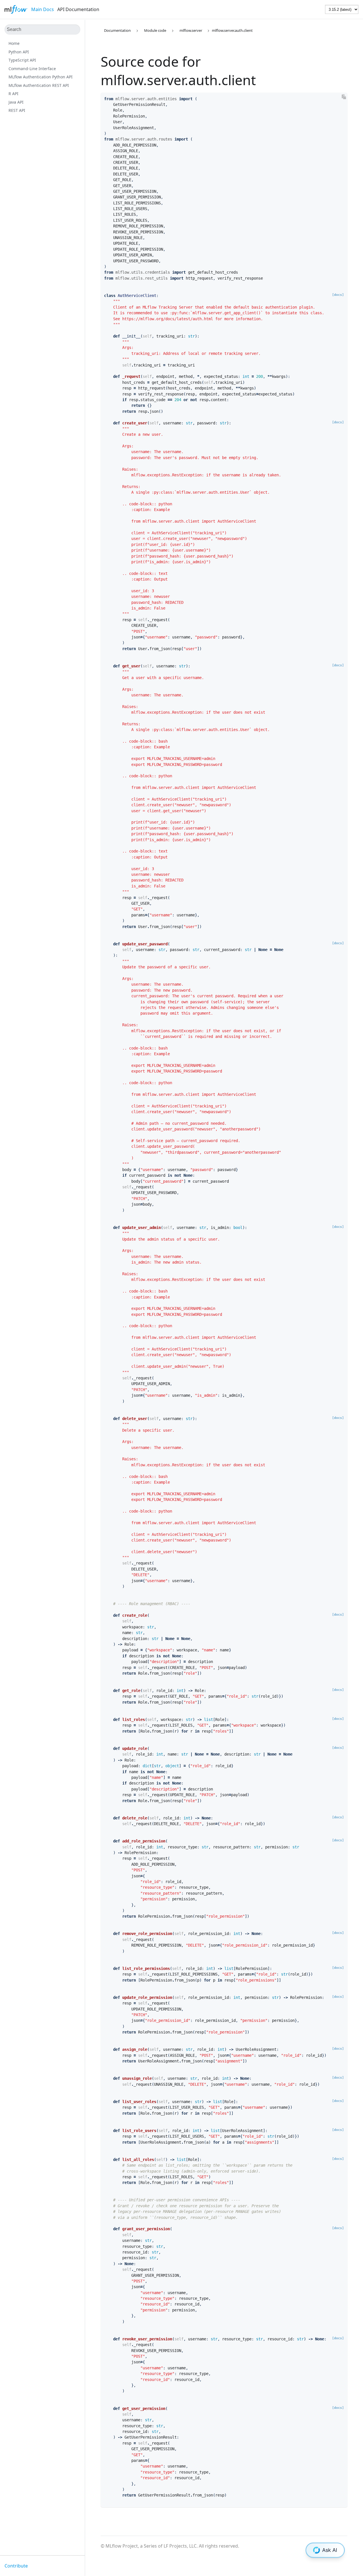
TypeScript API (22, 60)
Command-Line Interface (32, 69)
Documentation (117, 30)
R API (13, 94)
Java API (16, 102)
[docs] (338, 295)
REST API (17, 110)
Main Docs (43, 9)
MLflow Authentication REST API (39, 85)
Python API (19, 52)
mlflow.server (191, 30)
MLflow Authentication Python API (41, 77)
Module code (155, 30)
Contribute (16, 2566)
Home (14, 43)
